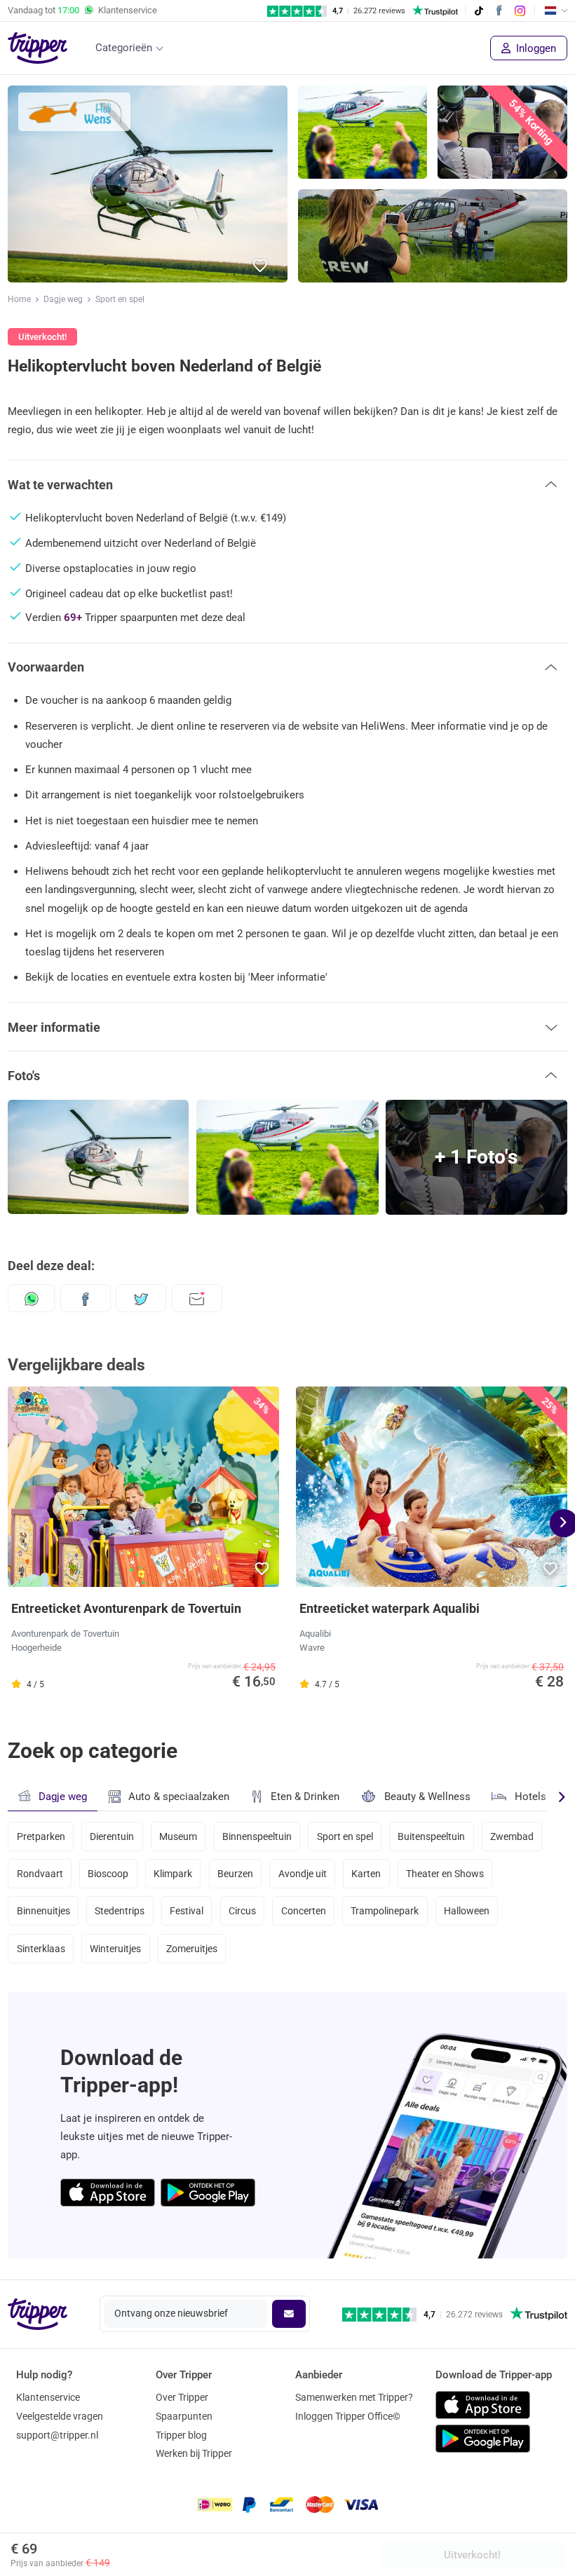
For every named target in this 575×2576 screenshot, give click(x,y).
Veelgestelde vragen (60, 2416)
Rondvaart (40, 1874)
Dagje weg (63, 299)
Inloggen (535, 48)
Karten (366, 1874)
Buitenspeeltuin (431, 1836)
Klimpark (173, 1874)
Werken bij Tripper (194, 2453)
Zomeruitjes (192, 1949)
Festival (187, 1911)
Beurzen (235, 1874)
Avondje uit (303, 1874)
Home (19, 299)
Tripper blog (181, 2435)
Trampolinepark (385, 1911)
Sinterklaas (41, 1949)
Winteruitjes (115, 1949)
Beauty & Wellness (427, 1797)
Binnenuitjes (43, 1911)
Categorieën (124, 48)
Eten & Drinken (305, 1797)
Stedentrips (120, 1911)
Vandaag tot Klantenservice (82, 10)
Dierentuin (112, 1836)
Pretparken (41, 1836)
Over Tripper (182, 2397)
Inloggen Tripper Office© (348, 2416)
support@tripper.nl (57, 2435)
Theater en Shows (445, 1874)
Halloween (467, 1911)
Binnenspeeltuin (257, 1836)
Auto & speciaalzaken (179, 1797)
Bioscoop (108, 1874)
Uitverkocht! (472, 2555)
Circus (242, 1911)
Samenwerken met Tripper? (354, 2397)
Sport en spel (120, 299)
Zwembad (512, 1836)
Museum (178, 1836)
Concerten (304, 1911)
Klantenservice (48, 2397)
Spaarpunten (184, 2416)
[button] (261, 266)
